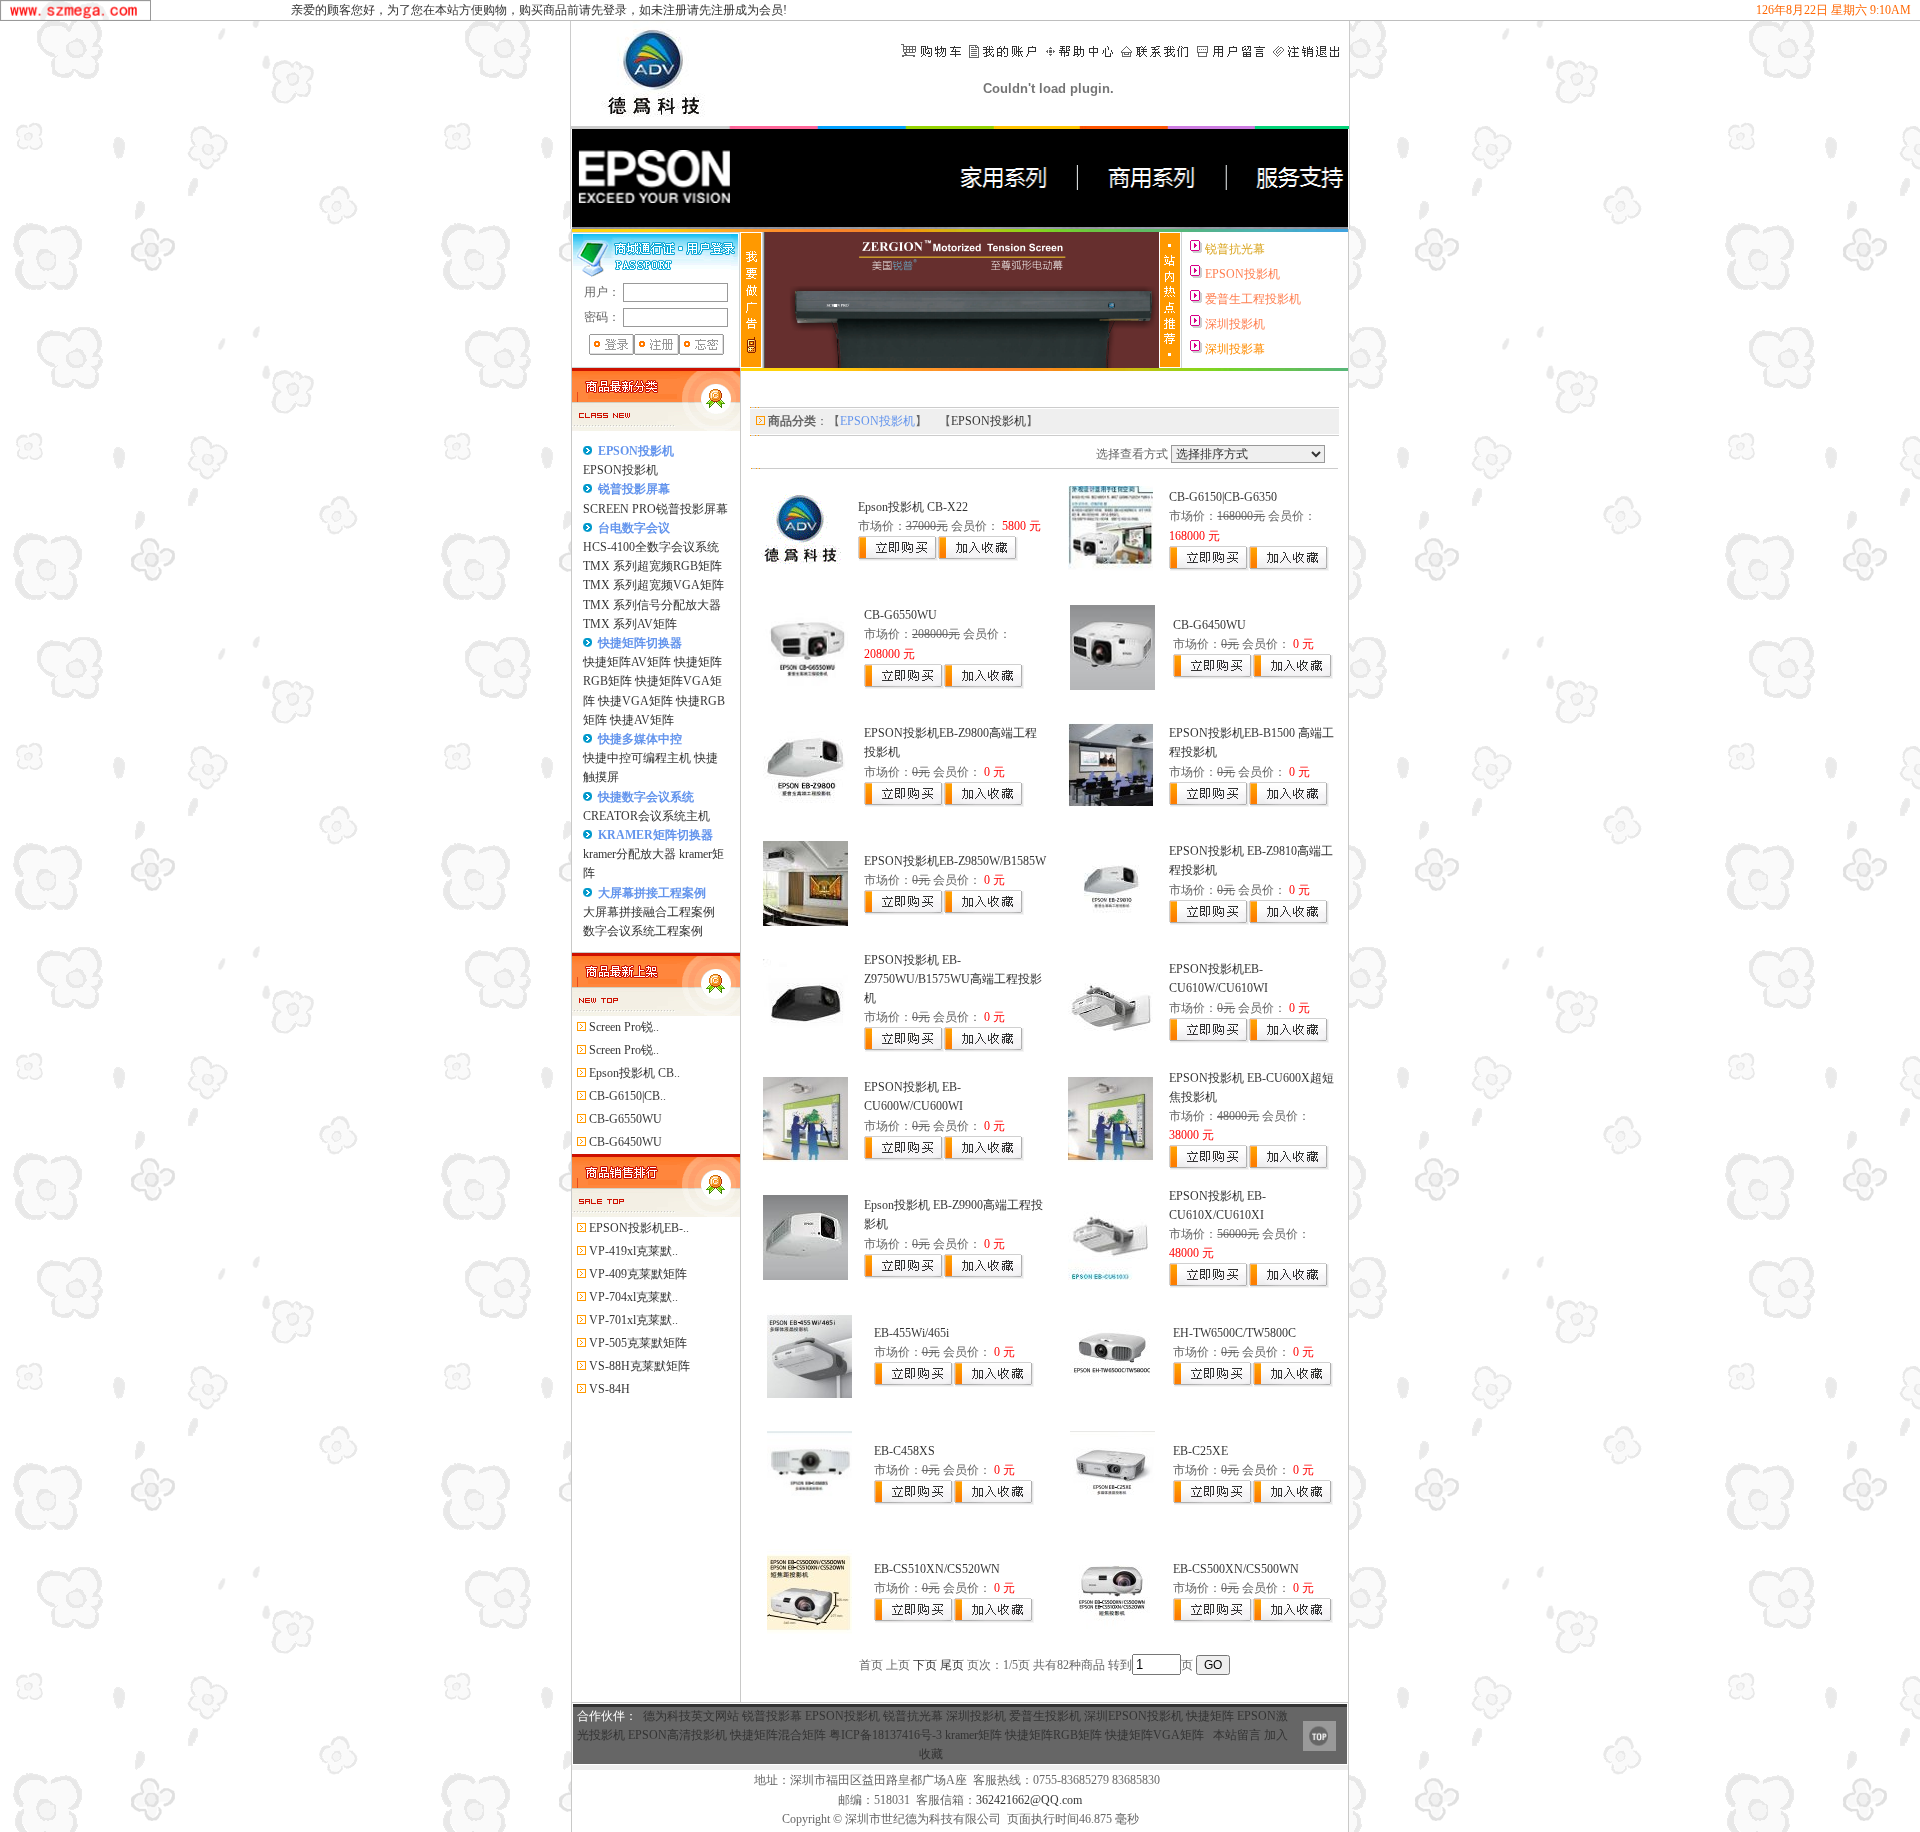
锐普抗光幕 (913, 1716)
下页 (925, 1665)
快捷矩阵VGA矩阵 (1154, 1735)
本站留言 (1237, 1735)
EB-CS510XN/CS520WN (937, 1569)
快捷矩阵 (1210, 1716)
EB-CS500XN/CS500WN (1236, 1569)
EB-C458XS (904, 1451)
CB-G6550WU (900, 615)
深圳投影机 (976, 1716)
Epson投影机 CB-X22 (913, 507)
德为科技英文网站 (691, 1716)
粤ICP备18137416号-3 (885, 1735)
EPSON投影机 (842, 1716)
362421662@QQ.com (1029, 1800)
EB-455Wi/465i (911, 1333)
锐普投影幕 (772, 1716)
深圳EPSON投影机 (1133, 1716)
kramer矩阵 (973, 1735)
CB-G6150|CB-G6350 (1223, 497)
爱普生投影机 (1045, 1716)
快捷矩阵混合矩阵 (778, 1735)
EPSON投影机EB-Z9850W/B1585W (955, 861)
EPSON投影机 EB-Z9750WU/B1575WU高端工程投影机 (953, 979)
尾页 (952, 1665)
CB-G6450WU (1209, 625)
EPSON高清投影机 (677, 1735)
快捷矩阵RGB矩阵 (1053, 1735)
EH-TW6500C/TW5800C (1234, 1333)
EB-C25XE (1200, 1451)
